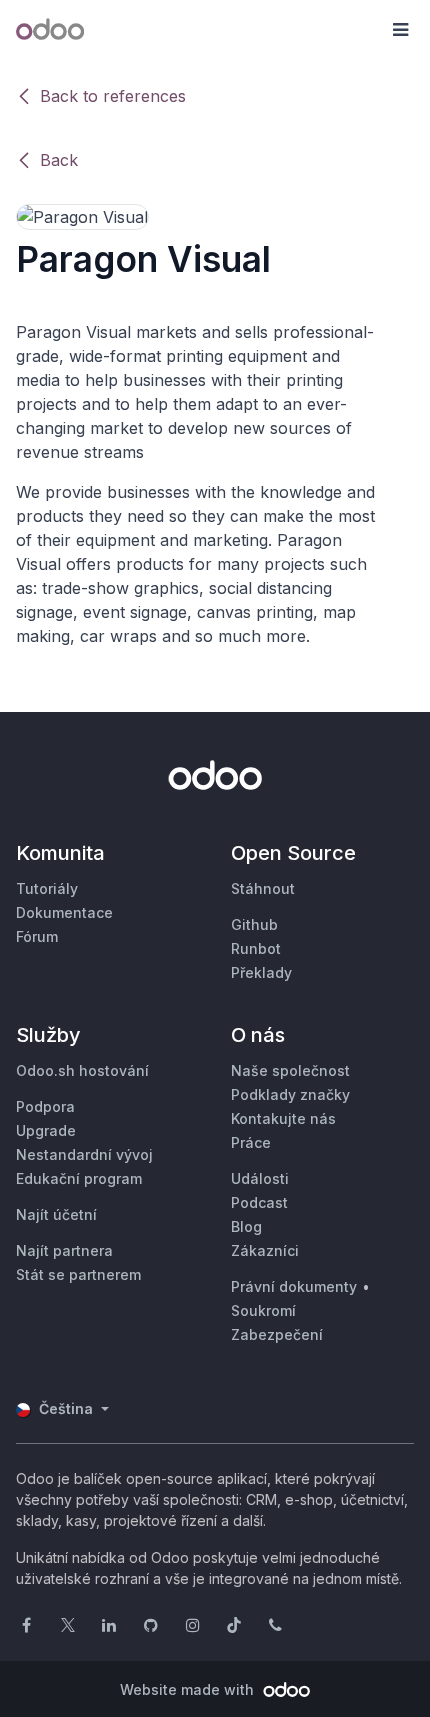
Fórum (37, 936)
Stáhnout (263, 888)
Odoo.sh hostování (82, 1070)
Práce (251, 1142)
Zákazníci (265, 1250)
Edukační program (79, 1178)
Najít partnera (64, 1250)
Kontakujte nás (283, 1118)
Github (254, 924)
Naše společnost (290, 1070)
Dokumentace (64, 912)
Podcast (259, 1202)
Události (260, 1178)
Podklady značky (290, 1094)
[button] (400, 30)
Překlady (261, 972)
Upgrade (46, 1130)
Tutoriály (47, 888)
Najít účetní (56, 1214)
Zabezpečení (277, 1334)
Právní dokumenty (294, 1286)
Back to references (113, 96)
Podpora (45, 1106)
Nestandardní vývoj (84, 1154)
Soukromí (263, 1310)
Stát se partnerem (78, 1274)
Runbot (256, 948)
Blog (246, 1226)
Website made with (189, 1689)
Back (59, 160)
